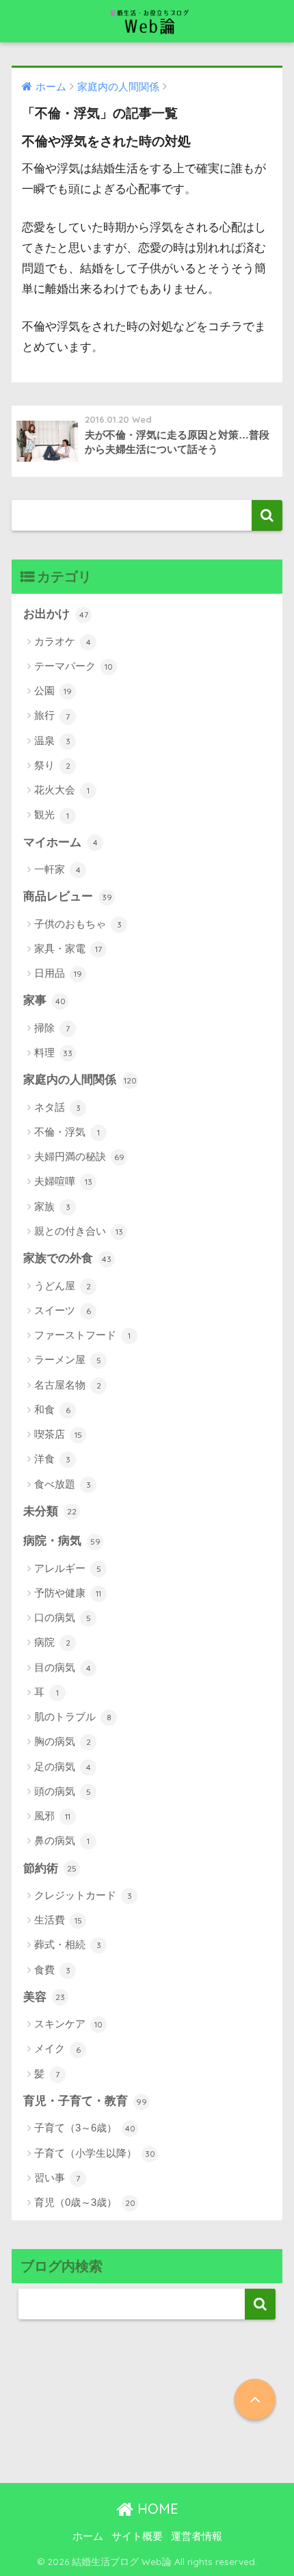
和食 (52, 1409)
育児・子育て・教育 (85, 2101)
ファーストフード (82, 1335)
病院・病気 (62, 1541)
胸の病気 (63, 1741)
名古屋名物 (68, 1385)
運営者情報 (197, 2536)
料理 (53, 1052)
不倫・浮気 (67, 1132)
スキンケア (68, 2024)
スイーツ (63, 1310)
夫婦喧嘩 (63, 1181)
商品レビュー (68, 896)
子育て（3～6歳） (85, 2128)
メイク (57, 2048)
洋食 (52, 1459)
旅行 (52, 715)
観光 (52, 814)
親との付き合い (79, 1231)
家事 (44, 1000)
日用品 (58, 973)
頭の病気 (63, 1791)
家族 (52, 1206)
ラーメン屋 (68, 1359)
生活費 (58, 1920)
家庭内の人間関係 (80, 1080)
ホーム (88, 2536)
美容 (44, 1997)
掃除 (52, 1028)
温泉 (52, 740)
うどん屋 (63, 1286)
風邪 (52, 1816)
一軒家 (57, 869)
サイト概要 (137, 2536)
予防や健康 (68, 1593)
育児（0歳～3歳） (85, 2202)
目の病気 (63, 1667)
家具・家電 (68, 948)
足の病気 (63, 1766)
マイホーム (61, 842)
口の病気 (63, 1617)
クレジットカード (83, 1895)
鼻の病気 (62, 1840)
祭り (52, 765)
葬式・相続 (68, 1944)
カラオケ (63, 641)
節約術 (50, 1868)
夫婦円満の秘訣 (79, 1156)
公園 (53, 691)
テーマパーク (73, 666)
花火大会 (62, 790)
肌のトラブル (73, 1717)
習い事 (57, 2178)
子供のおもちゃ (78, 924)
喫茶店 (58, 1434)
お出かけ (56, 614)
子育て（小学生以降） (95, 2153)
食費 (52, 1970)
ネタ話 (57, 1107)
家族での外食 (67, 1258)
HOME (156, 2509)
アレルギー (68, 1568)
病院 (52, 1642)
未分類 (50, 1511)
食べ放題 (63, 1484)
